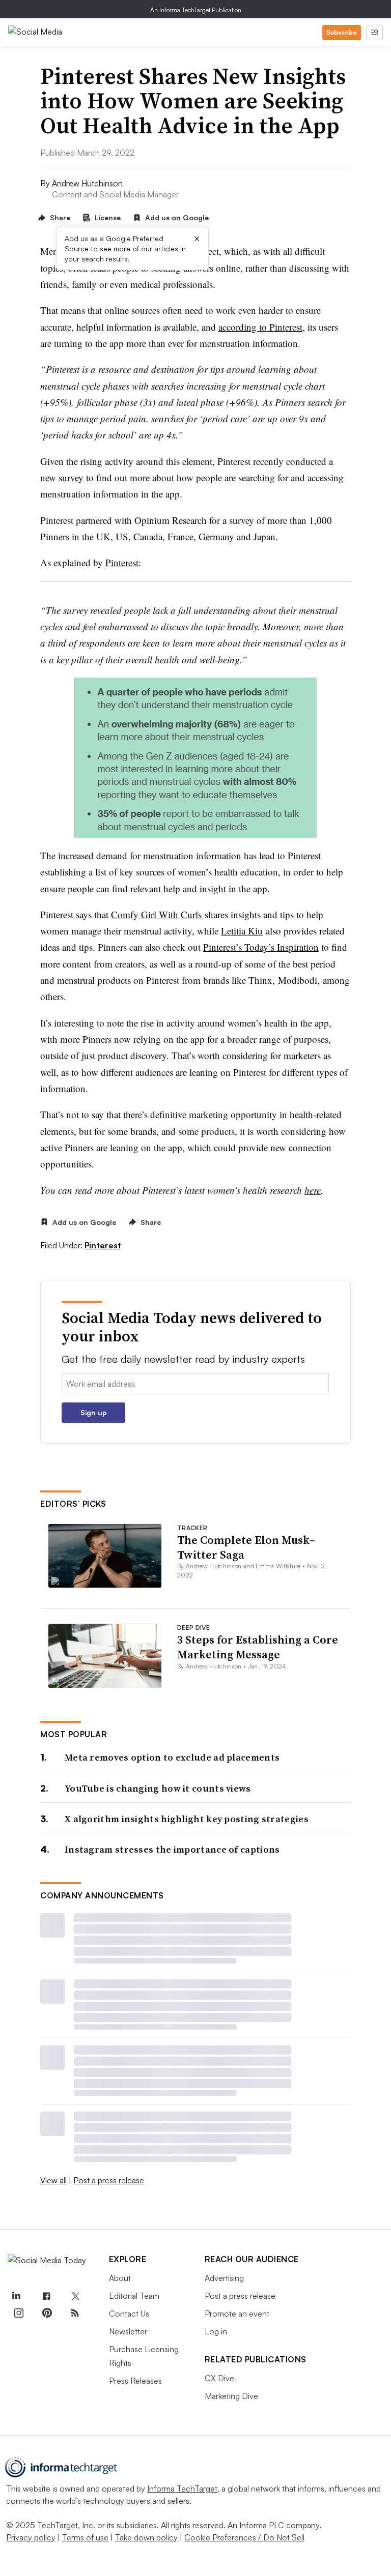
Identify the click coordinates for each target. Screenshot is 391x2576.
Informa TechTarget (182, 2489)
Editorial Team (134, 2296)
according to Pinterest (260, 327)
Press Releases (135, 2381)
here (313, 1190)
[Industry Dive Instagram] (18, 2313)
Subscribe (342, 32)
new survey (62, 477)
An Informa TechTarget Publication (196, 10)
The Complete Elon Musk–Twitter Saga (246, 1547)
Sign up (94, 1412)
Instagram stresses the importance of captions (172, 1849)
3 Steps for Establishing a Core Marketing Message (258, 1647)
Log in (216, 2331)
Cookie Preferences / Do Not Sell (244, 2537)
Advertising (224, 2278)
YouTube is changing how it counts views (158, 1788)
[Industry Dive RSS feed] (75, 2313)
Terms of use (85, 2537)
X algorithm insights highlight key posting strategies (187, 1819)
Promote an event (237, 2314)
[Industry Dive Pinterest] (47, 2313)
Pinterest (122, 562)
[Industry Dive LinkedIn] (16, 2296)
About (120, 2278)
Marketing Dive (231, 2396)
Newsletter (128, 2331)
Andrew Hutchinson (87, 183)
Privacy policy (31, 2537)
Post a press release (109, 2180)
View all (53, 2180)
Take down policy (146, 2537)
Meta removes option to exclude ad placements (172, 1757)
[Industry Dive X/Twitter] (75, 2296)
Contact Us (129, 2314)
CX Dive (219, 2378)
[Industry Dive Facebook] (47, 2296)
